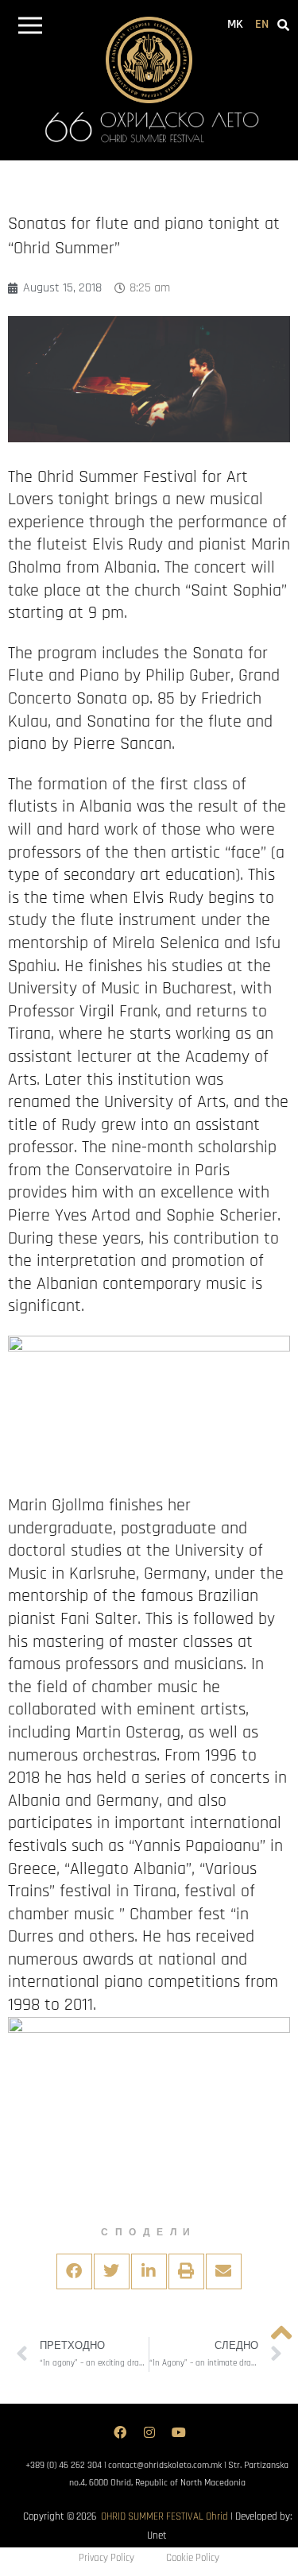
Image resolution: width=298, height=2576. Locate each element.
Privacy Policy (106, 2558)
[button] (30, 28)
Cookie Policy (193, 2558)
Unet (157, 2536)
